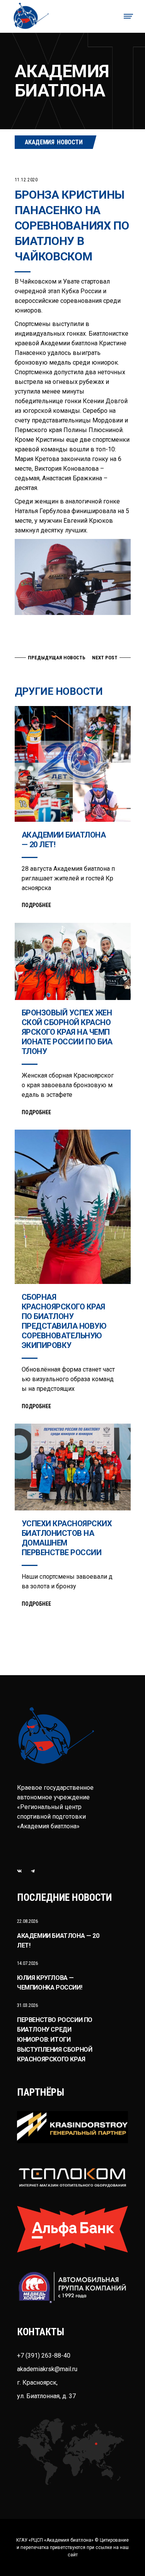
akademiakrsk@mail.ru (47, 2369)
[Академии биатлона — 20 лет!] (73, 764)
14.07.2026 (27, 1963)
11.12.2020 (26, 180)
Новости (70, 142)
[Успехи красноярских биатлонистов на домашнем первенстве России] (73, 1467)
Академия (40, 142)
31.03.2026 (27, 2005)
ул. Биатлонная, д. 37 (46, 2396)
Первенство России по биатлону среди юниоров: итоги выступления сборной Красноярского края (55, 2040)
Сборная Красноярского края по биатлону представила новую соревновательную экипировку (64, 1321)
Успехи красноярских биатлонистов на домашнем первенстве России (67, 1538)
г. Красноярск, (37, 2383)
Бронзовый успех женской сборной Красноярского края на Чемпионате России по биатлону (67, 1032)
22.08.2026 (27, 1921)
